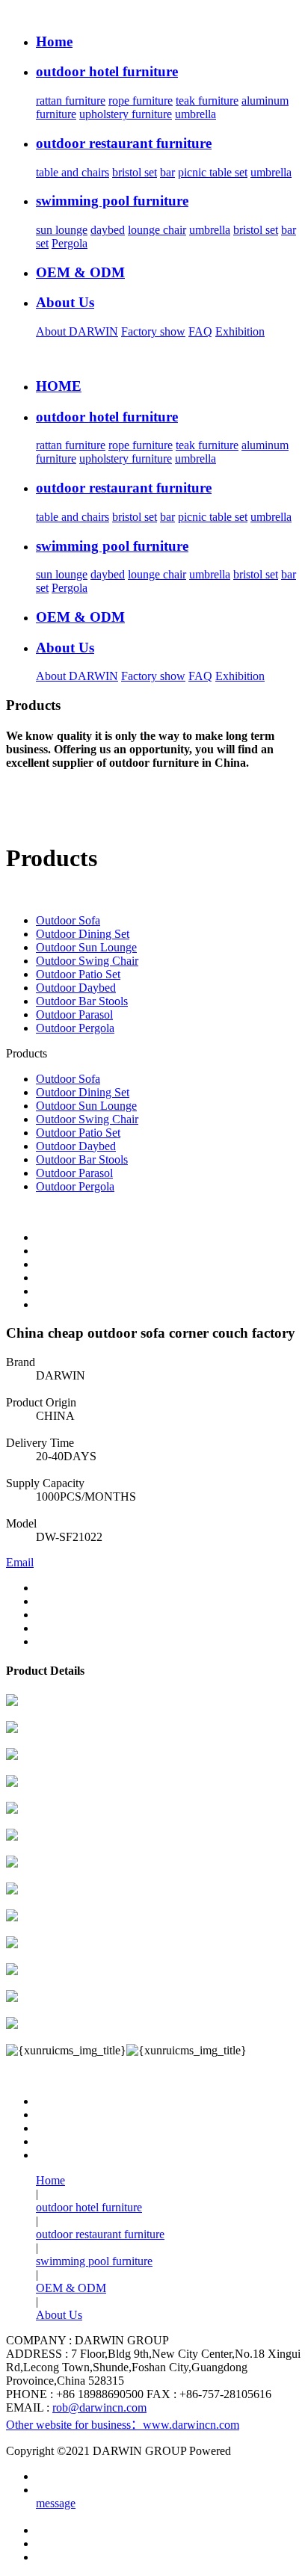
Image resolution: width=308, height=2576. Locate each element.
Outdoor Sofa (68, 920)
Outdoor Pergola (75, 1028)
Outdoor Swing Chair (87, 961)
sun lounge (62, 230)
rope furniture (141, 101)
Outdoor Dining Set (83, 934)
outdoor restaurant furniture (100, 2234)
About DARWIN (77, 331)
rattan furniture (71, 101)
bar (167, 172)
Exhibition (240, 331)
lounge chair (157, 230)
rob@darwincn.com (99, 2407)
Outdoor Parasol (74, 1014)
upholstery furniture (126, 114)
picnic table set (213, 172)
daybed (108, 230)
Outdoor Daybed (76, 988)
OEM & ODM (71, 2288)
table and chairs (73, 172)
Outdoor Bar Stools (82, 1001)
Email (20, 1562)
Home (50, 2180)
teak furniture (207, 101)
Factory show (153, 331)
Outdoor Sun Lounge (86, 947)
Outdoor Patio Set (78, 974)
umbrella (195, 114)
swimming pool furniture (94, 2261)
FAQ (200, 331)
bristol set (135, 172)
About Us (59, 2315)
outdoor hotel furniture (89, 2207)
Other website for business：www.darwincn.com (123, 2425)
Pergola (70, 243)
